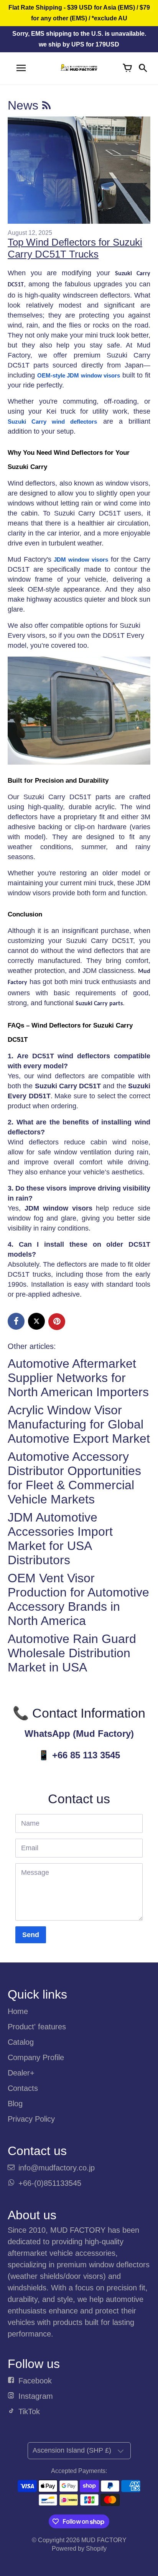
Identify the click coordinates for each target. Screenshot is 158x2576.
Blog (15, 2104)
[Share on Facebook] (16, 1321)
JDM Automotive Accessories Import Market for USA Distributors (60, 1539)
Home (18, 2011)
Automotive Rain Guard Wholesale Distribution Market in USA (72, 1653)
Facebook (35, 2381)
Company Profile (36, 2057)
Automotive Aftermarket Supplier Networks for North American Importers (78, 1378)
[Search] (143, 68)
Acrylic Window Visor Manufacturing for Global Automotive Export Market (79, 1424)
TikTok (29, 2411)
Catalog (21, 2042)
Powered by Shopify (79, 2549)
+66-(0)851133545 (50, 2183)
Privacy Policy (31, 2119)
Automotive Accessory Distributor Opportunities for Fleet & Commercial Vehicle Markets (74, 1478)
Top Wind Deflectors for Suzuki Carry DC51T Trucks (75, 248)
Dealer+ (21, 2073)
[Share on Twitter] (36, 1321)
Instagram (36, 2396)
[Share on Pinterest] (57, 1322)
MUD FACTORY (104, 2540)
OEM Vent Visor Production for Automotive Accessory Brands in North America (78, 1599)
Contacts (23, 2088)
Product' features (37, 2027)
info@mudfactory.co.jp (57, 2168)
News (25, 105)
